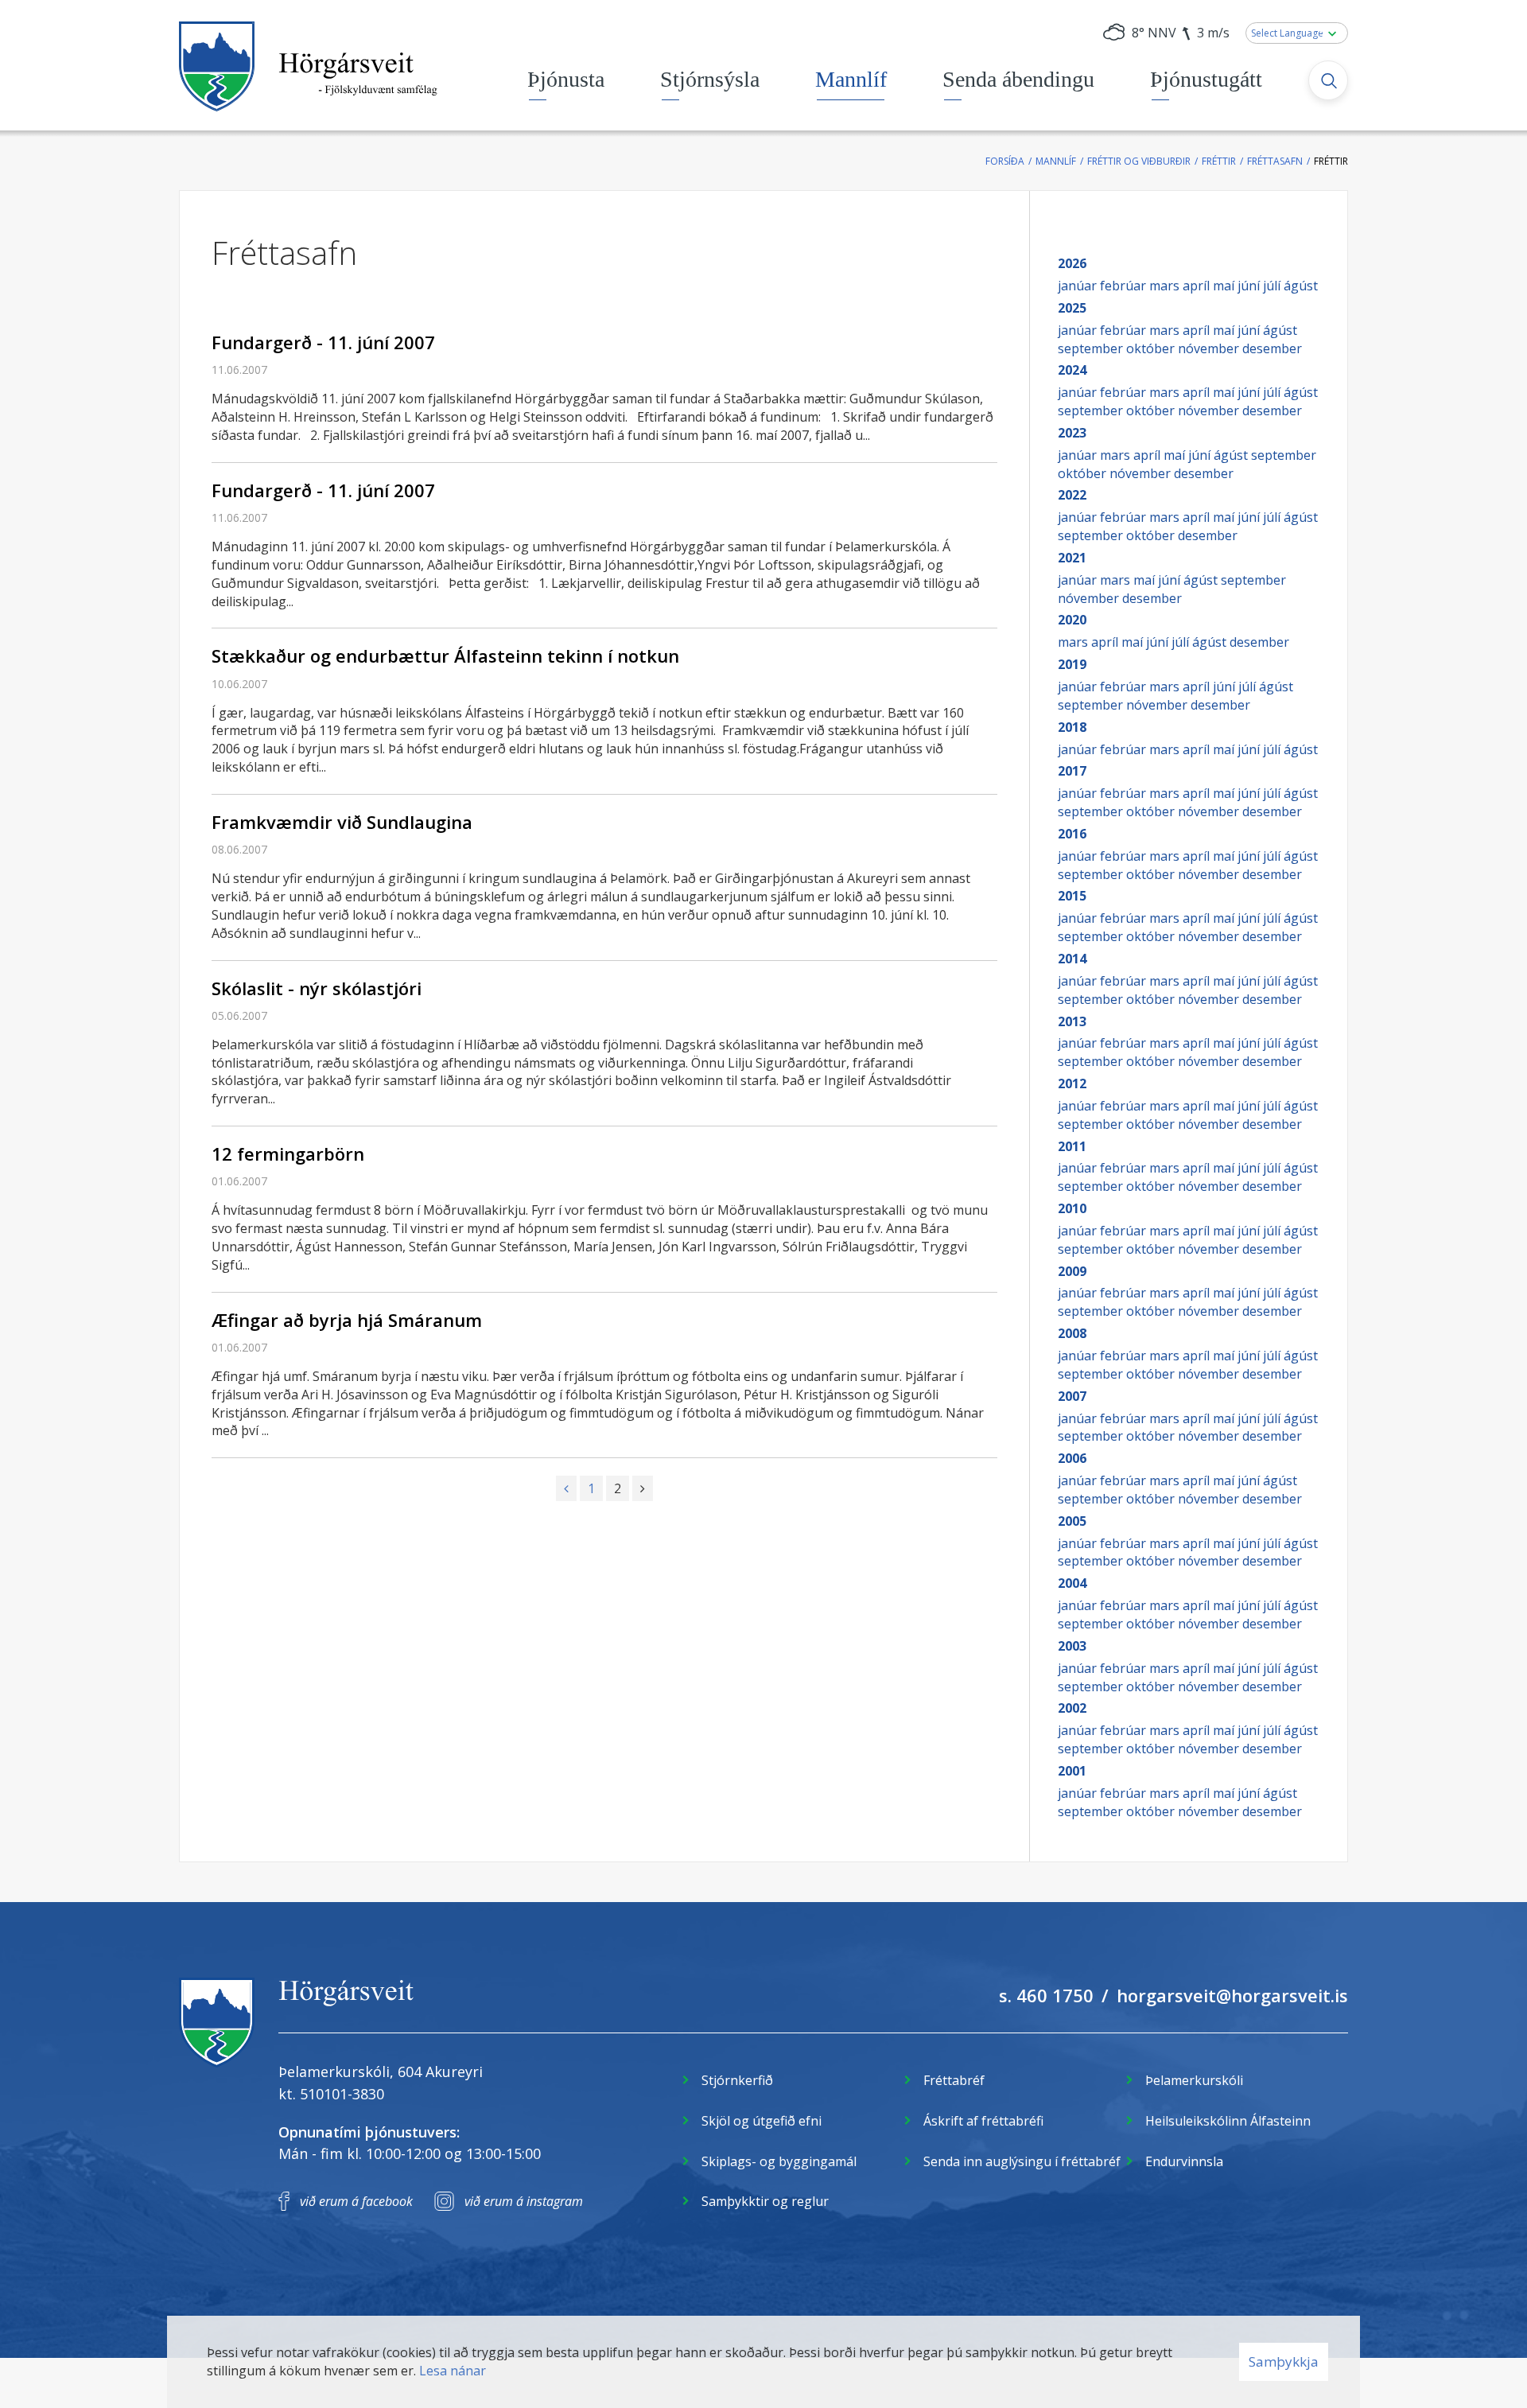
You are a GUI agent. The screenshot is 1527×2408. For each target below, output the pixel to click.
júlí (1273, 286)
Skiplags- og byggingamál (779, 2161)
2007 (1072, 1396)
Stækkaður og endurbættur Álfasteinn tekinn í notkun (445, 655)
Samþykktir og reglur (765, 2201)
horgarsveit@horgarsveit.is (1232, 1995)
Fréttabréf (954, 2080)
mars (1166, 286)
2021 (1072, 558)
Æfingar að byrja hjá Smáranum (347, 1320)
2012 (1072, 1083)
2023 (1072, 433)
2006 (1072, 1458)
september (1092, 348)
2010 (1072, 1208)
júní (1250, 286)
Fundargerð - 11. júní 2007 (323, 342)
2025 (1072, 308)
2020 (1072, 620)
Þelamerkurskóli (1194, 2080)
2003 (1072, 1646)
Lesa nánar (453, 2371)
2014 (1072, 959)
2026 (1072, 263)
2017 (1072, 771)
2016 (1072, 834)
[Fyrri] (566, 1488)
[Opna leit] (1328, 80)
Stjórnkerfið (737, 2080)
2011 (1072, 1146)
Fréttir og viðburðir (1139, 161)
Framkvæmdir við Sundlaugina (342, 822)
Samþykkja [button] (1284, 2361)
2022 (1072, 495)
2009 (1072, 1271)
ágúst (1301, 286)
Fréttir (1219, 161)
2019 (1072, 664)
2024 (1072, 370)
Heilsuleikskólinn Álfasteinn (1228, 2121)
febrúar (1125, 286)
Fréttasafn (1275, 161)
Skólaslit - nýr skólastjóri (317, 988)
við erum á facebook (356, 2201)
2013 (1072, 1021)
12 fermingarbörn (288, 1153)
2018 (1072, 727)
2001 (1072, 1771)
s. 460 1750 (1046, 1995)
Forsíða (1005, 161)
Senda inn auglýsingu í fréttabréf (1022, 2161)
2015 (1072, 896)
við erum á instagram (524, 2201)
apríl (1198, 286)
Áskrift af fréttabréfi (983, 2121)
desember (1272, 348)
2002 (1072, 1708)
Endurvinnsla (1184, 2161)
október (1152, 348)
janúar (1079, 286)
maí (1225, 286)
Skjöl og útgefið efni (762, 2121)
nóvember (1210, 348)
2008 (1072, 1333)
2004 (1072, 1583)
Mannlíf (1056, 161)
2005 (1072, 1521)
